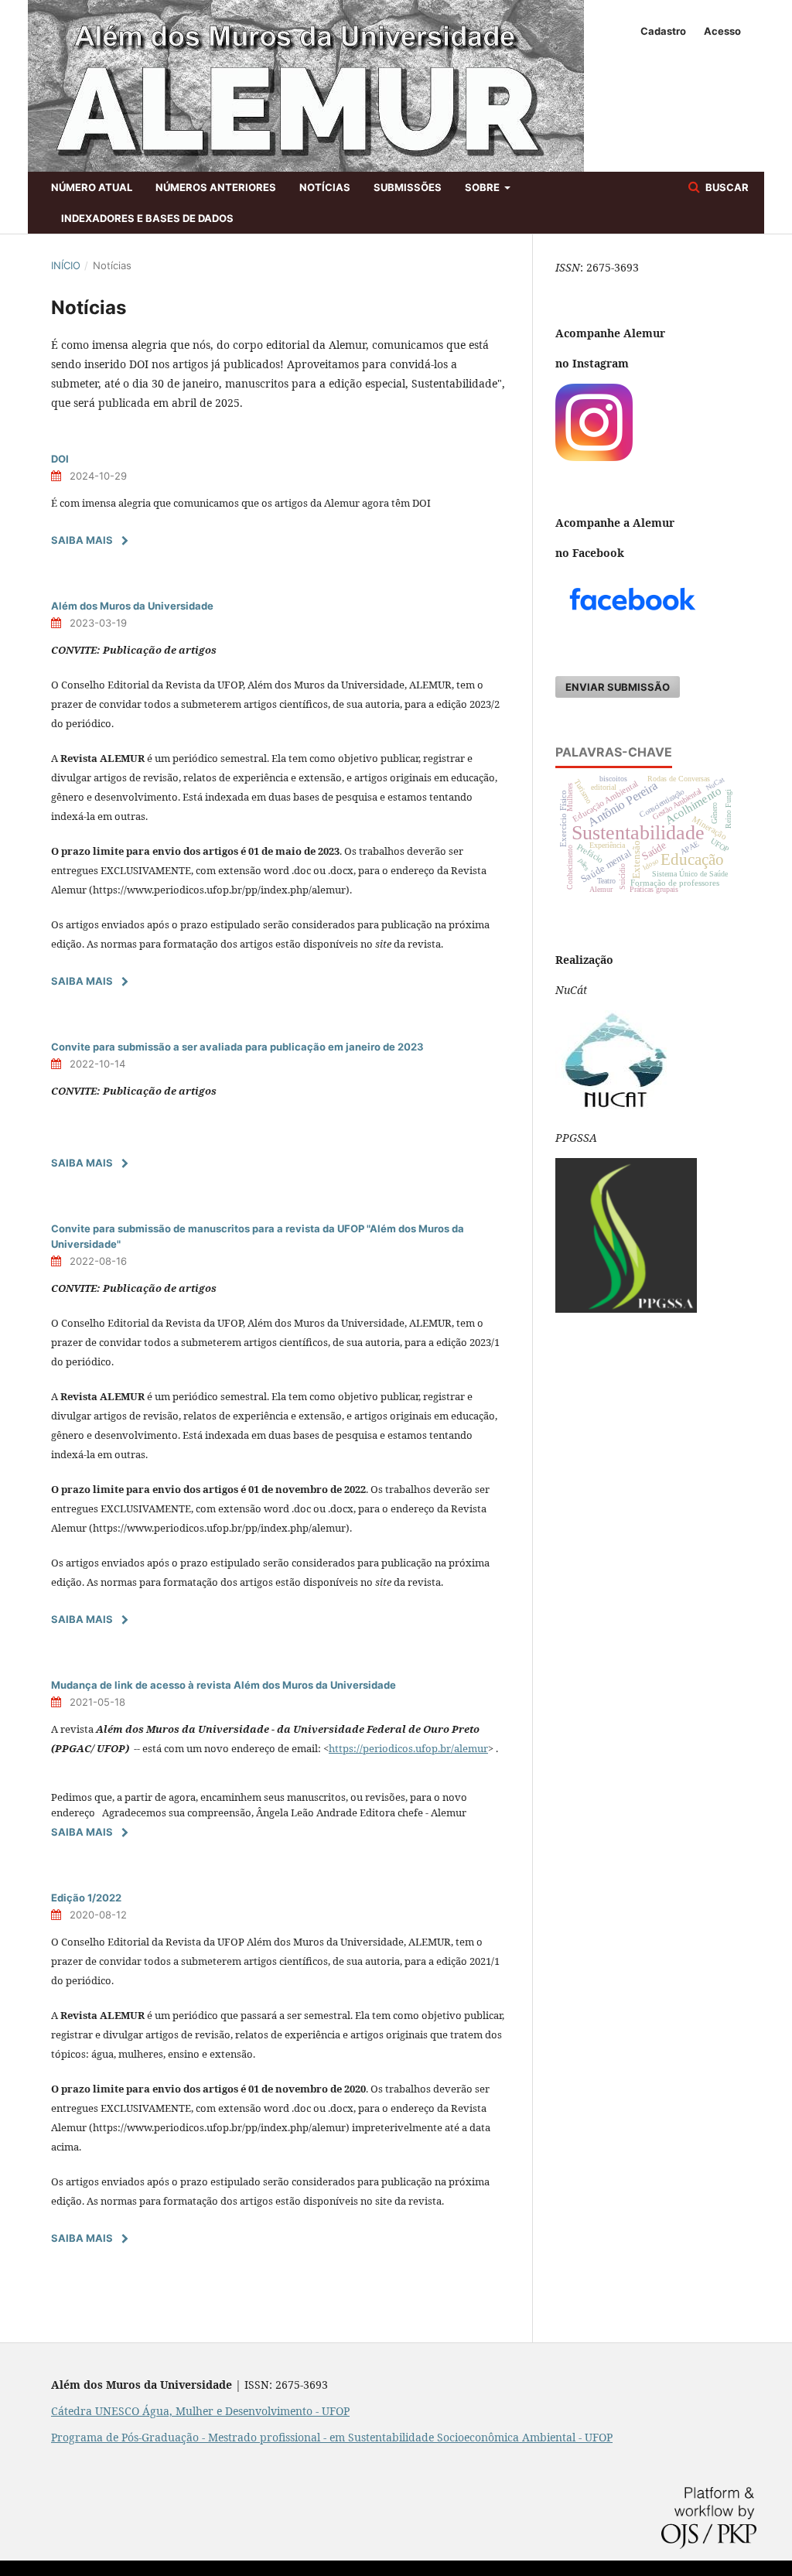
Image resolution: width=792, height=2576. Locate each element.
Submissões (408, 187)
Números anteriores (216, 187)
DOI (60, 459)
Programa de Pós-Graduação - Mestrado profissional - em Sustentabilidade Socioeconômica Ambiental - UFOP (332, 2437)
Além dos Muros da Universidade (132, 606)
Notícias (325, 187)
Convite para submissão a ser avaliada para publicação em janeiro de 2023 (237, 1047)
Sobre (483, 187)
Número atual (92, 187)
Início (66, 265)
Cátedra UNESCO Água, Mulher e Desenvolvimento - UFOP (200, 2411)
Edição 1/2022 (86, 1898)
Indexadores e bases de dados (147, 218)
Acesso (722, 31)
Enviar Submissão (618, 687)
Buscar (726, 187)
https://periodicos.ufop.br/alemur (408, 1748)
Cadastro (663, 31)
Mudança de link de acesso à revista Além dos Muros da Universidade (224, 1685)
